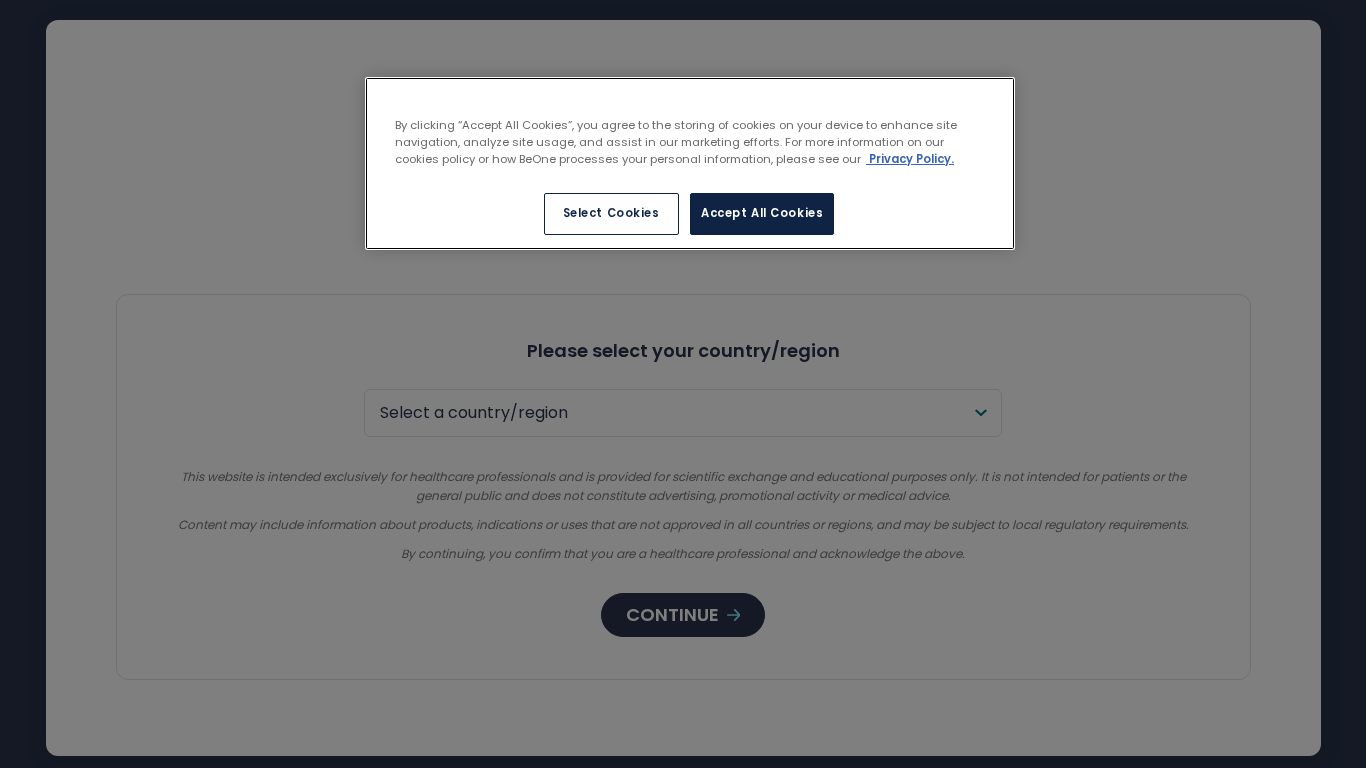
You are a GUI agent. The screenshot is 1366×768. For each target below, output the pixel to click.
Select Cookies (611, 213)
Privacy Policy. (910, 159)
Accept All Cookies (762, 213)
